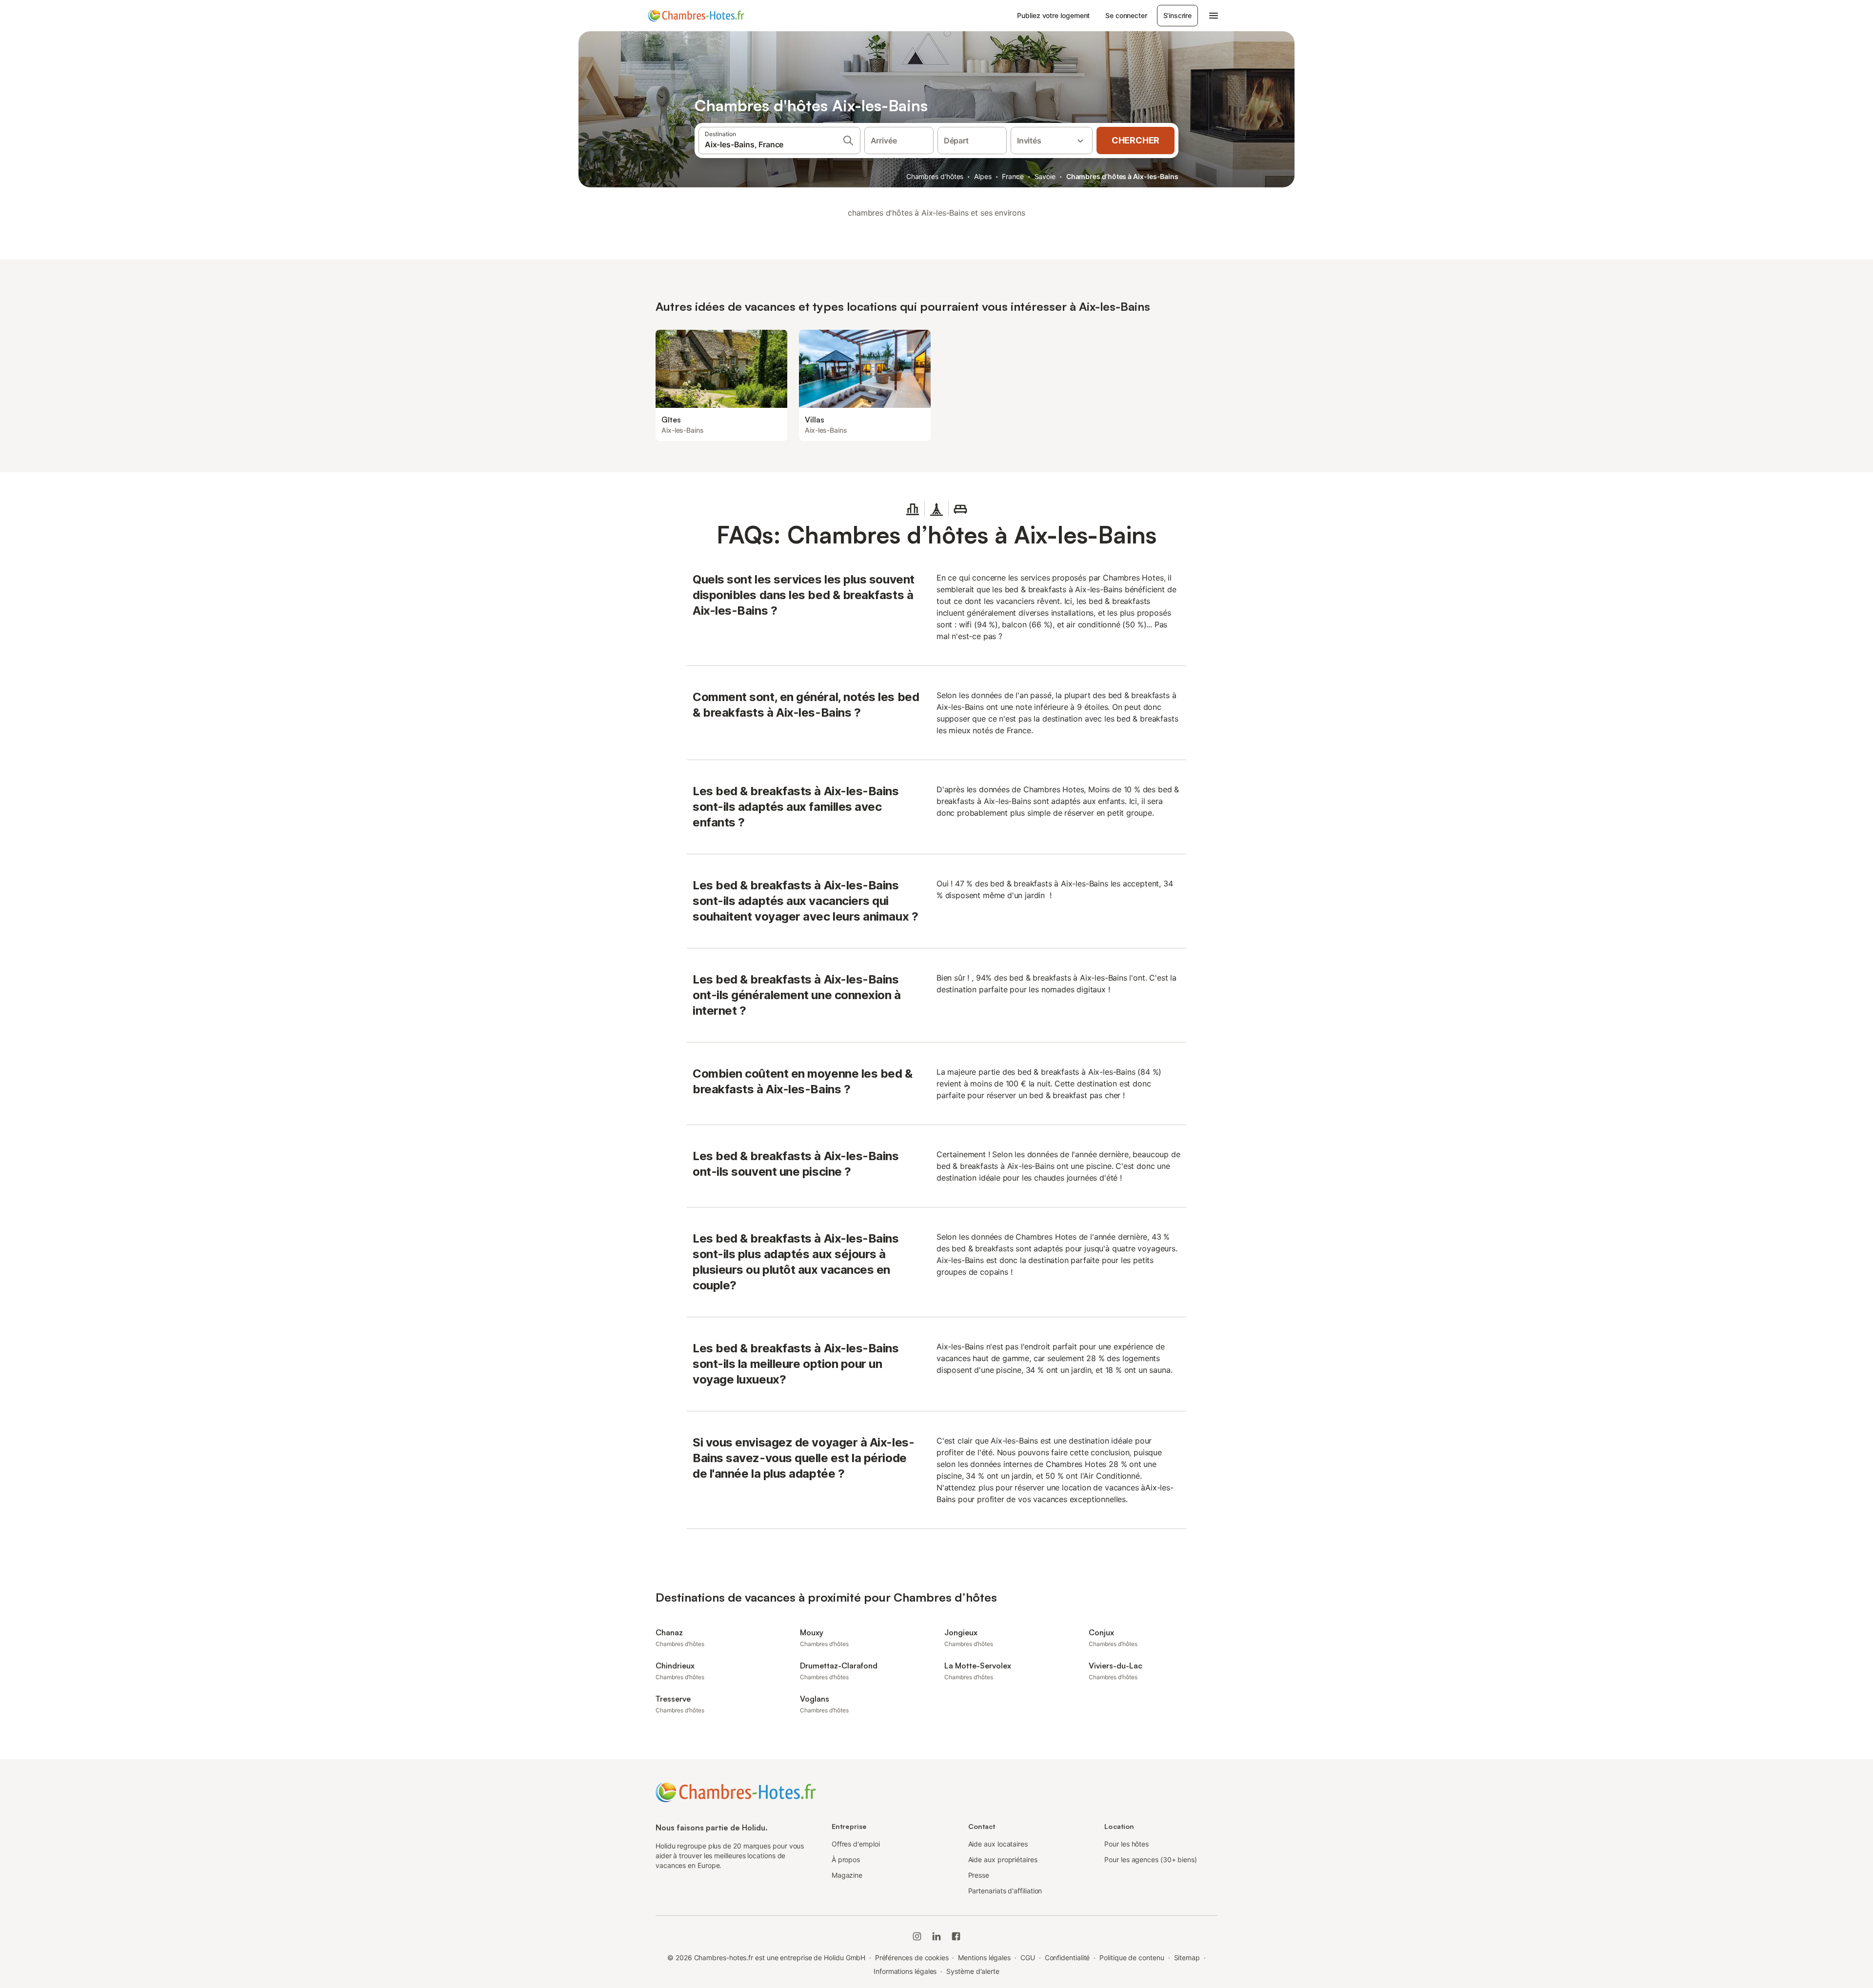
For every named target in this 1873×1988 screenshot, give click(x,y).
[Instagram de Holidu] (917, 1936)
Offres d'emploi (856, 1844)
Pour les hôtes (1126, 1844)
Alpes (983, 176)
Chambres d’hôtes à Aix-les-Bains (1122, 176)
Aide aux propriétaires (1003, 1859)
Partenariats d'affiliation (1005, 1891)
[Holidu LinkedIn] (936, 1936)
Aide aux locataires (998, 1844)
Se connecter (1126, 15)
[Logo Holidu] (696, 16)
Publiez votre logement (1053, 15)
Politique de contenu (1132, 1958)
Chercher (1136, 140)
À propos (846, 1859)
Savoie (1045, 176)
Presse (979, 1875)
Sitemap (1187, 1958)
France (1013, 176)
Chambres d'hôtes (935, 176)
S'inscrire (1177, 15)
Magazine (847, 1875)
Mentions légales (984, 1958)
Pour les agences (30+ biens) (1151, 1859)
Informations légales (905, 1971)
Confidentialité (1067, 1958)
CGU (1028, 1958)
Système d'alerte (973, 1971)
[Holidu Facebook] (956, 1936)
